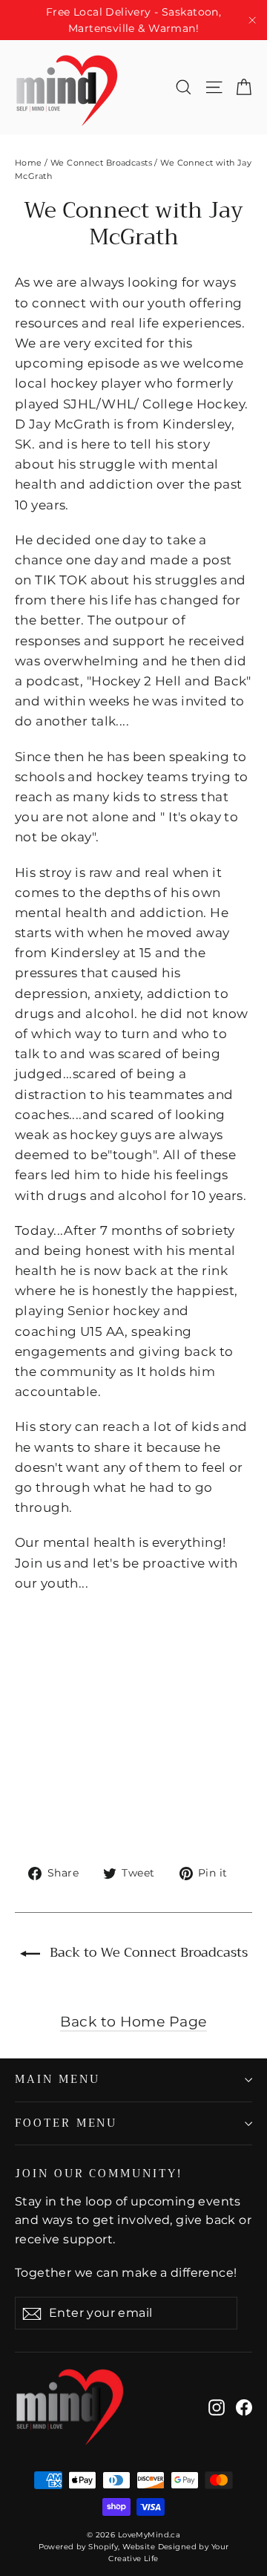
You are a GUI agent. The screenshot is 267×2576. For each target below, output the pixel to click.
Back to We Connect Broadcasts (147, 1952)
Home (29, 163)
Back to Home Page (133, 2021)
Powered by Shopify (79, 2547)
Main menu (57, 2079)
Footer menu (66, 2123)
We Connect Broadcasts (101, 163)
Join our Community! (99, 2172)
